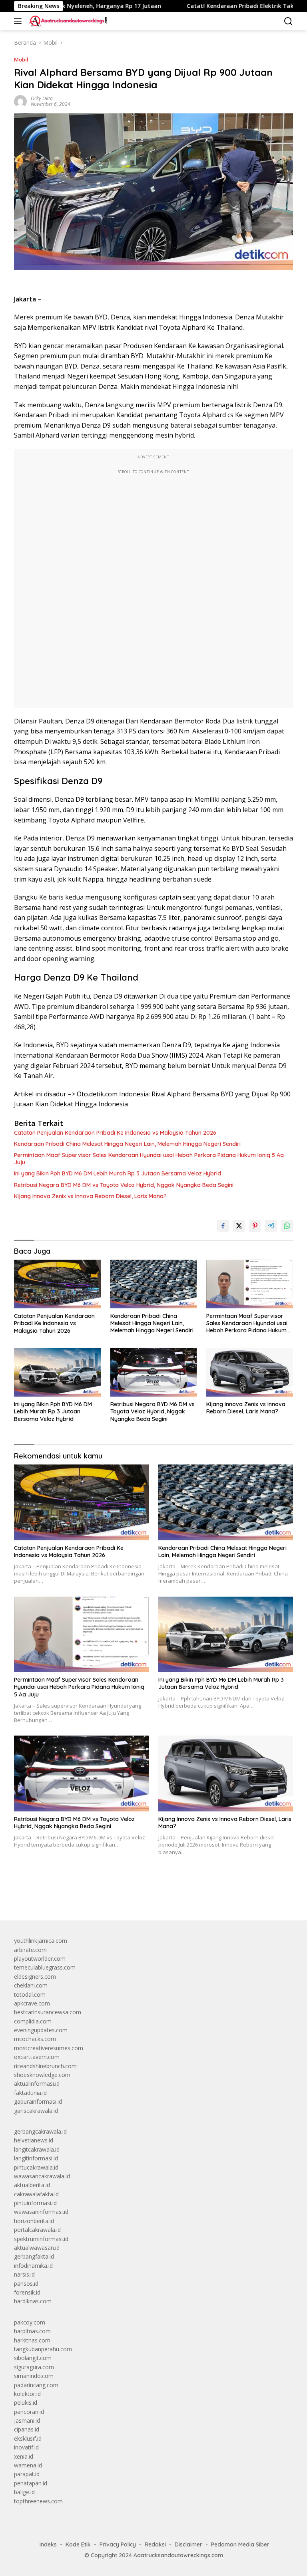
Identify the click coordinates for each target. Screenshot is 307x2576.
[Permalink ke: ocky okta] (20, 101)
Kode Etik (78, 2544)
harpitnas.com (32, 2331)
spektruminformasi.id (41, 2239)
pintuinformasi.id (35, 2203)
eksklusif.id (28, 2438)
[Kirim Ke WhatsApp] (287, 1226)
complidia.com (33, 2021)
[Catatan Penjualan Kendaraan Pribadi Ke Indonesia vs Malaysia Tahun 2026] (57, 1284)
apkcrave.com (32, 2003)
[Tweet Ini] (239, 1226)
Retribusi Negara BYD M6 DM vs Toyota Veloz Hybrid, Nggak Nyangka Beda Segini (124, 1185)
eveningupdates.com (41, 2030)
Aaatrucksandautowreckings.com (178, 2555)
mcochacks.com (35, 2039)
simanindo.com (34, 2376)
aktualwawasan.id (37, 2248)
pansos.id (26, 2284)
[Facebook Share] (223, 1226)
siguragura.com (34, 2367)
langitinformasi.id (36, 2158)
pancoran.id (29, 2412)
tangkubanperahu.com (43, 2349)
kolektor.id (27, 2394)
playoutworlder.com (40, 1959)
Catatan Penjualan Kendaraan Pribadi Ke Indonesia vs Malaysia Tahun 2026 (115, 1133)
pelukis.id (26, 2403)
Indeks (48, 2544)
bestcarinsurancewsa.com (48, 2012)
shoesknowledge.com (42, 2075)
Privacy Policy (118, 2544)
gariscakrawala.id (36, 2111)
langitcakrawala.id (37, 2149)
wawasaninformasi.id (41, 2212)
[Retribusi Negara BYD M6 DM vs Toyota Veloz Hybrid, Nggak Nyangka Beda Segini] (154, 1372)
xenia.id (24, 2456)
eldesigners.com (35, 1977)
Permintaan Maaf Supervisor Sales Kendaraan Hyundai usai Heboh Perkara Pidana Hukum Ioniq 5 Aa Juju (149, 1159)
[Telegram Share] (271, 1226)
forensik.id (27, 2292)
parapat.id (27, 2474)
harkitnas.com (32, 2340)
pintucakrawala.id (36, 2167)
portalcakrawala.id (37, 2230)
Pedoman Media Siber (240, 2544)
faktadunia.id (30, 2093)
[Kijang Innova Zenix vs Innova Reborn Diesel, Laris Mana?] (250, 1372)
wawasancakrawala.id (42, 2176)
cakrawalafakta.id (36, 2194)
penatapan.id (31, 2483)
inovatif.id (26, 2447)
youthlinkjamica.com (41, 1941)
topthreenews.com (38, 2501)
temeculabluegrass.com (45, 1967)
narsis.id (24, 2274)
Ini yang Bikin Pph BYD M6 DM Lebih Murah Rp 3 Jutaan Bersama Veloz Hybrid (118, 1173)
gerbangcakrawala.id (40, 2131)
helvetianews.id (34, 2140)
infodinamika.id (33, 2266)
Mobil (21, 59)
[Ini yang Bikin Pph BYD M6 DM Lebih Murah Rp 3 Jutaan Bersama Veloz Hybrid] (57, 1372)
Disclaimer (188, 2544)
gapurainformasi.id (38, 2101)
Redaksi (155, 2544)
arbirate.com (30, 1950)
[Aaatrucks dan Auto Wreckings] (67, 21)
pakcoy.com (30, 2322)
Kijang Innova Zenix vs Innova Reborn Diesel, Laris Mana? (90, 1196)
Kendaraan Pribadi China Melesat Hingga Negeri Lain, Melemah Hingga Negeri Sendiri (127, 1144)
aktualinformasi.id (37, 2084)
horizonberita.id (34, 2221)
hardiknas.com (33, 2301)
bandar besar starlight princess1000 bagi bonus (75, 1896)
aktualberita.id (32, 2185)
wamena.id (28, 2465)
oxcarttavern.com (37, 2057)
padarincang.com (36, 2385)
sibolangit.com (33, 2358)
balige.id (24, 2492)
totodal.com (30, 1994)
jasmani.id (27, 2420)
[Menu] (19, 21)
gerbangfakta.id (34, 2256)
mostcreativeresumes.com (49, 2048)
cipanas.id (27, 2429)
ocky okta (42, 98)
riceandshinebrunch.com (45, 2066)
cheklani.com (31, 1985)
